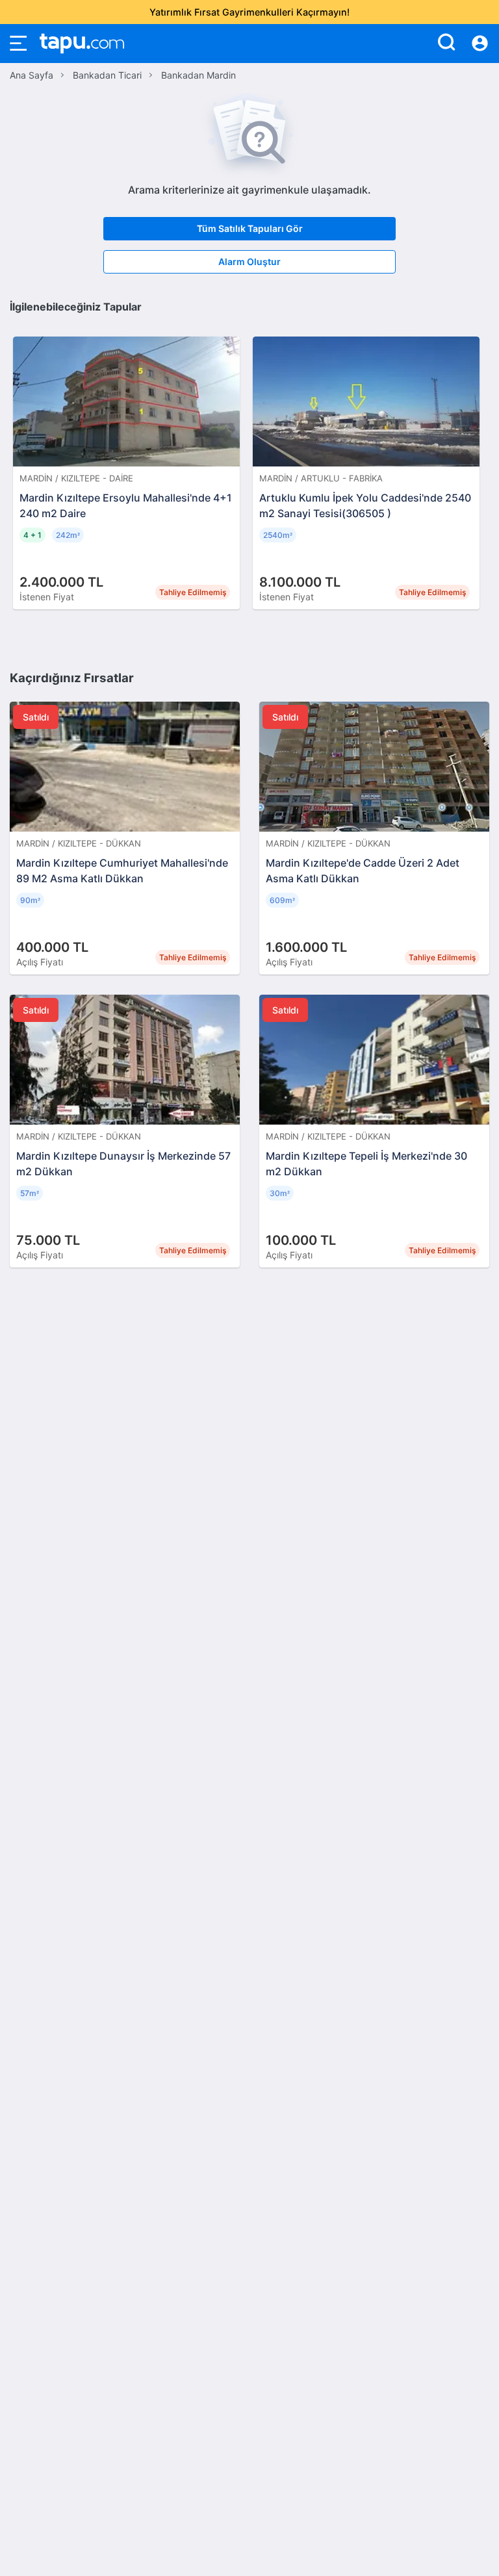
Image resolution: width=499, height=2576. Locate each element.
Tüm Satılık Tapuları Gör (250, 228)
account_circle (480, 44)
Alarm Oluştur (249, 261)
